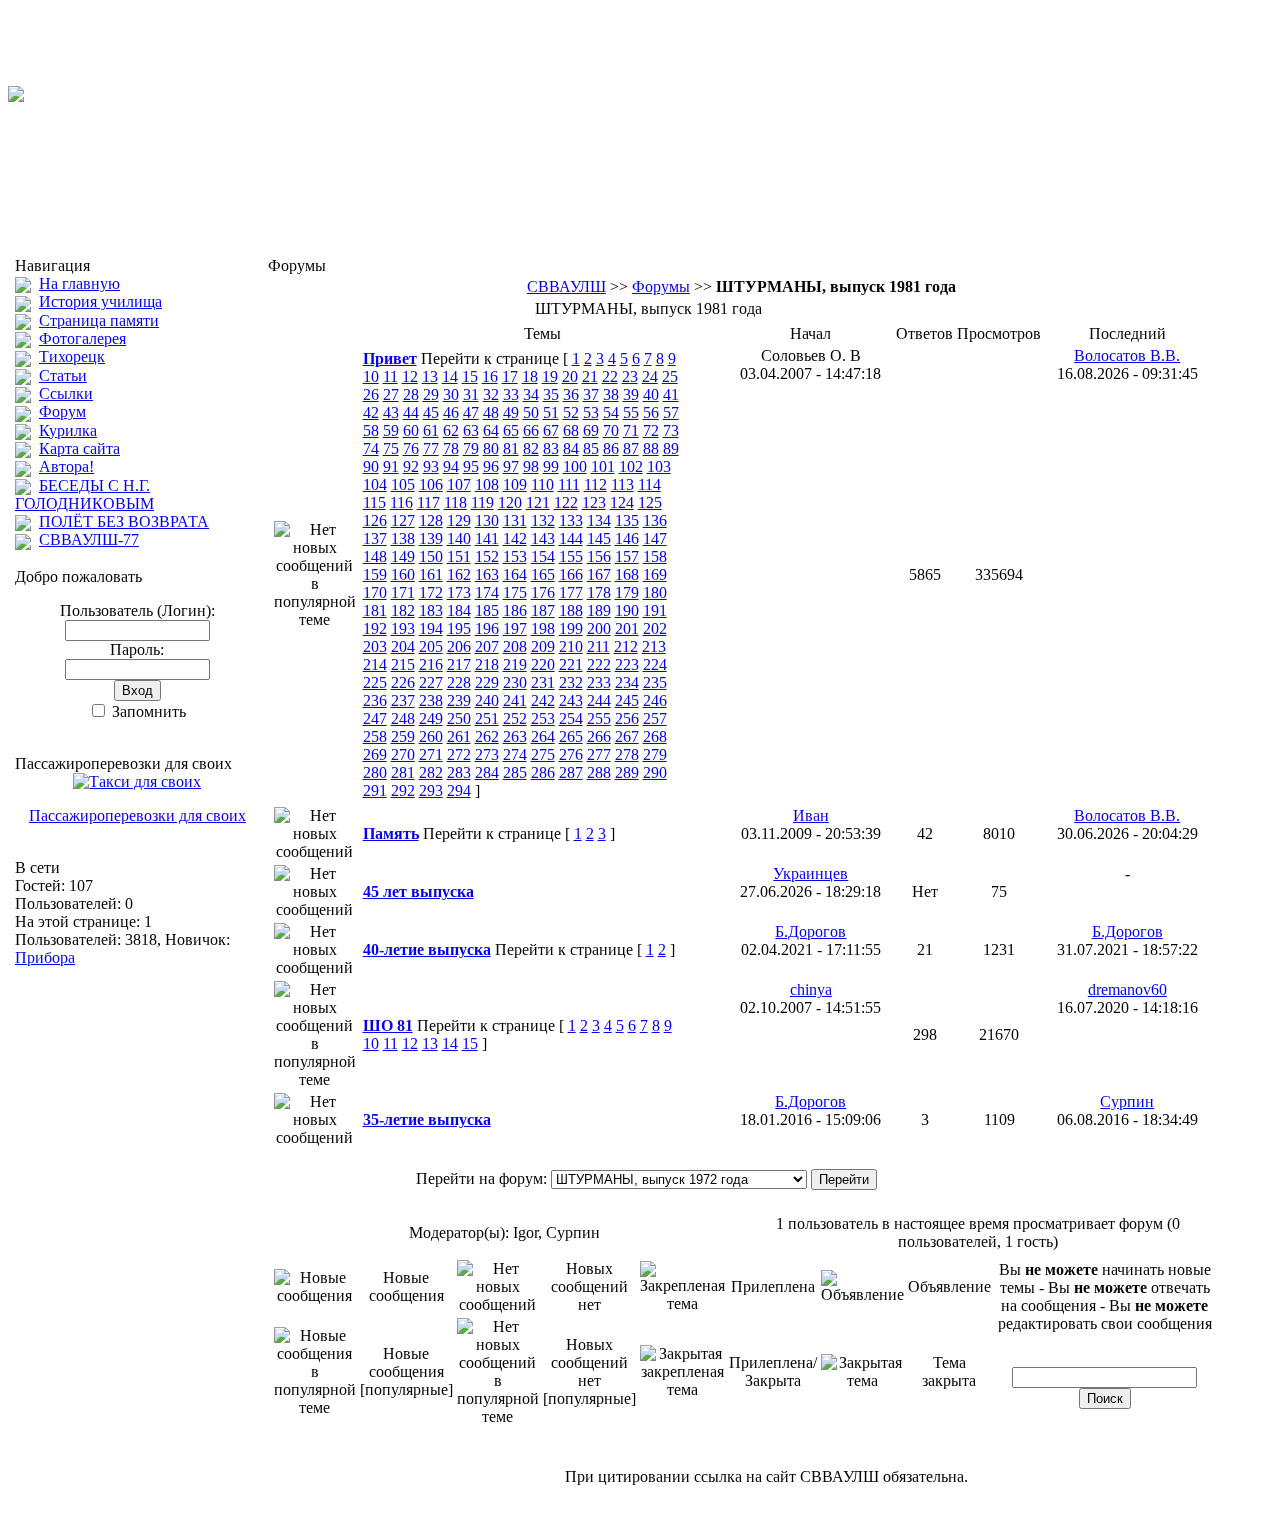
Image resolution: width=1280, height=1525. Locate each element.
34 (531, 394)
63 (471, 430)
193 (403, 628)
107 (459, 484)
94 (451, 466)
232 (571, 682)
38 (611, 394)
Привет (390, 358)
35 (551, 394)
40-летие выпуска (427, 949)
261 (459, 736)
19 (550, 376)
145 (599, 538)
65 (511, 430)
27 (391, 394)
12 (410, 376)
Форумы (661, 286)
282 (431, 772)
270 (403, 754)
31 (471, 394)
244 (599, 700)
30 (451, 394)
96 (491, 466)
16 (490, 376)
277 (599, 754)
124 (622, 502)
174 (487, 592)
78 (451, 448)
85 (591, 448)
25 (670, 376)
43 (391, 412)
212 (626, 646)
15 (470, 376)
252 (515, 718)
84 (571, 448)
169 (655, 574)
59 (391, 430)
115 (374, 502)
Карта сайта (79, 448)
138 (403, 538)
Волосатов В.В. (1127, 355)
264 (543, 736)
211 (598, 646)
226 (403, 682)
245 (627, 700)
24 (650, 376)
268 (655, 736)
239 (459, 700)
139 (431, 538)
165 (543, 574)
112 (595, 484)
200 (599, 628)
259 (403, 736)
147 (655, 538)
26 (371, 394)
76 (411, 448)
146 (627, 538)
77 (431, 448)
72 (651, 430)
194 (431, 628)
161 (431, 574)
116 (401, 502)
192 (375, 628)
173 (459, 592)
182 (403, 610)
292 (403, 790)
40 (651, 394)
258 (375, 736)
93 (431, 466)
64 (491, 430)
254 (571, 718)
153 (515, 556)
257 (655, 718)
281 (403, 772)
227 (431, 682)
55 (631, 412)
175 (515, 592)
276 (571, 754)
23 (630, 376)
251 (487, 718)
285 (515, 772)
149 (403, 556)
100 (575, 466)
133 (571, 520)
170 (375, 592)
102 (631, 466)
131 (515, 520)
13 (430, 376)
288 (599, 772)
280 (375, 772)
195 (459, 628)
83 (551, 448)
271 (431, 754)
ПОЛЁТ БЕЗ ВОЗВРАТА (124, 521)
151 (459, 556)
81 (511, 448)
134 (599, 520)
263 (515, 736)
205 (431, 646)
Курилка (68, 430)
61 (431, 430)
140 (459, 538)
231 (543, 682)
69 (591, 430)
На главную (79, 283)
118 (455, 502)
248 (403, 718)
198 (543, 628)
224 (655, 664)
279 (655, 754)
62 (451, 430)
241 (515, 700)
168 (627, 574)
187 (543, 610)
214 (375, 664)
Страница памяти (99, 320)
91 (391, 466)
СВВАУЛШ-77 (89, 539)
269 (375, 754)
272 (459, 754)
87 (631, 448)
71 (631, 430)
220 (543, 664)
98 (531, 466)
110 (542, 484)
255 (599, 718)
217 (459, 664)
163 (487, 574)
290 (655, 772)
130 (487, 520)
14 (450, 376)
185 (487, 610)
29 (431, 394)
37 (591, 394)
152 (487, 556)
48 (491, 412)
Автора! (66, 466)
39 (631, 394)
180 (655, 592)
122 (566, 502)
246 (655, 700)
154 (543, 556)
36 (571, 394)
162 (459, 574)
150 (431, 556)
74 (371, 448)
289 (627, 772)
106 (431, 484)
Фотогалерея (82, 338)
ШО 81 (388, 1025)
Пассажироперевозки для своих (137, 815)
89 (671, 448)
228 (459, 682)
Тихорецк (72, 356)
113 (622, 484)
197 (515, 628)
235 (655, 682)
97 (511, 466)
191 (655, 610)
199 (571, 628)
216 (431, 664)
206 (459, 646)
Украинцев (810, 873)
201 (627, 628)
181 (375, 610)
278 (627, 754)
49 (511, 412)
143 (543, 538)
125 (650, 502)
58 (371, 430)
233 (599, 682)
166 (571, 574)
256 (627, 718)
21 (590, 376)
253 (543, 718)
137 (375, 538)
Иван (811, 815)
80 (491, 448)
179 (627, 592)
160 (403, 574)
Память (391, 833)
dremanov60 (1127, 989)
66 (531, 430)
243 (571, 700)
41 (671, 394)
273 (487, 754)
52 (571, 412)
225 (375, 682)
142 (515, 538)
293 (431, 790)
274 (515, 754)
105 (403, 484)
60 (411, 430)
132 (543, 520)
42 (371, 412)
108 (487, 484)
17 (510, 376)
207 (487, 646)
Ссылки (66, 393)
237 (403, 700)
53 (591, 412)
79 (471, 448)
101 (603, 466)
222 (599, 664)
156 (599, 556)
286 (543, 772)
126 (375, 520)
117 (428, 502)
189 (599, 610)
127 (403, 520)
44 (411, 412)
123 (594, 502)
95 (471, 466)
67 (551, 430)
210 (571, 646)
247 (375, 718)
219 (515, 664)
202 (655, 628)
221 (571, 664)
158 (655, 556)
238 (431, 700)
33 (511, 394)
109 (515, 484)
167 (599, 574)
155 (571, 556)
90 (371, 466)
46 (451, 412)
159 (375, 574)
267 (627, 736)
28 (411, 394)
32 (491, 394)
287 (571, 772)
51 (551, 412)
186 (515, 610)
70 (611, 430)
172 (431, 592)
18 (530, 376)
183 (431, 610)
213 (654, 646)
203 (375, 646)
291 (375, 790)
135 (627, 520)
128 (431, 520)
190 (627, 610)
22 (610, 376)
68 (571, 430)
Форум (62, 411)
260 (431, 736)
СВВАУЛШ (566, 286)
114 (649, 484)
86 (611, 448)
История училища (100, 301)
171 (403, 592)
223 (627, 664)
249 (431, 718)
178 (599, 592)
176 (543, 592)
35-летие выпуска (427, 1119)
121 (538, 502)
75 (391, 448)
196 (487, 628)
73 (671, 430)
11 (390, 376)
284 (487, 772)
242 (543, 700)
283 (459, 772)
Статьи (63, 375)
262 (487, 736)
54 (611, 412)
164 (515, 574)
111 (569, 484)
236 (375, 700)
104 (375, 484)
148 (375, 556)
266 (599, 736)
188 (571, 610)
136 (655, 520)
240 (487, 700)
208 (515, 646)
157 (627, 556)
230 (515, 682)
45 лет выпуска (418, 891)
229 (487, 682)
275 (543, 754)
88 (651, 448)
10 (371, 376)
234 (627, 682)
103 (659, 466)
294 (459, 790)
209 (543, 646)
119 (482, 502)
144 (571, 538)
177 (571, 592)
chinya (811, 989)
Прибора (45, 957)
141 (487, 538)
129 (459, 520)
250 (459, 718)
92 (411, 466)
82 (531, 448)
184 (459, 610)
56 (651, 412)
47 (471, 412)
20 (570, 376)
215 (403, 664)
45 (431, 412)
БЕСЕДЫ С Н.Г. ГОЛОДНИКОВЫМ (84, 494)
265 (571, 736)
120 (510, 502)
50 (531, 412)
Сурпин (1127, 1101)
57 (671, 412)
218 (487, 664)
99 (551, 466)
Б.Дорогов (810, 931)
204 (403, 646)
